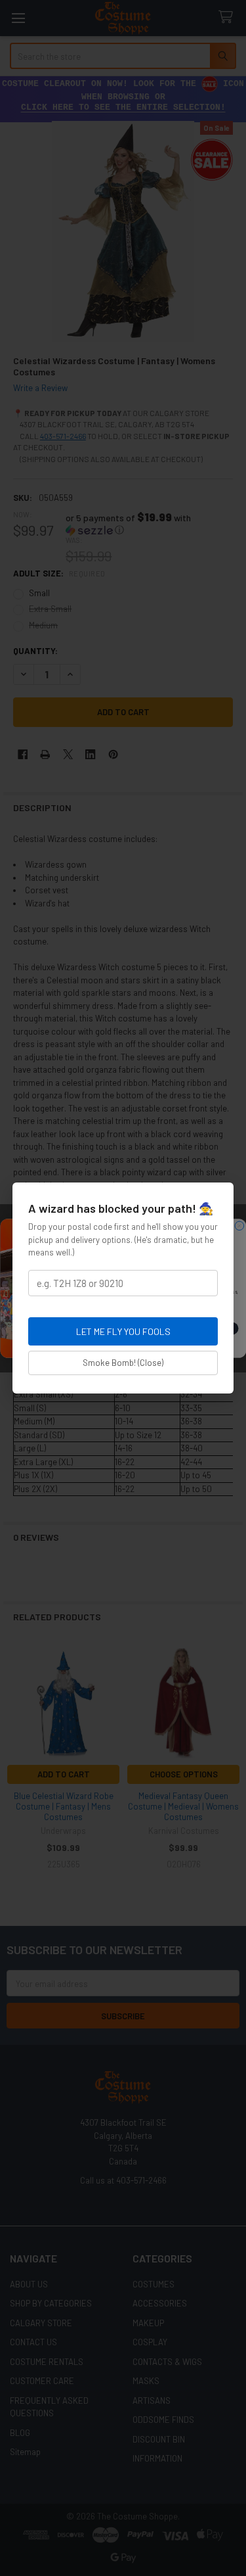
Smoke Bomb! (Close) (123, 1363)
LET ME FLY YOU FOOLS (123, 1331)
